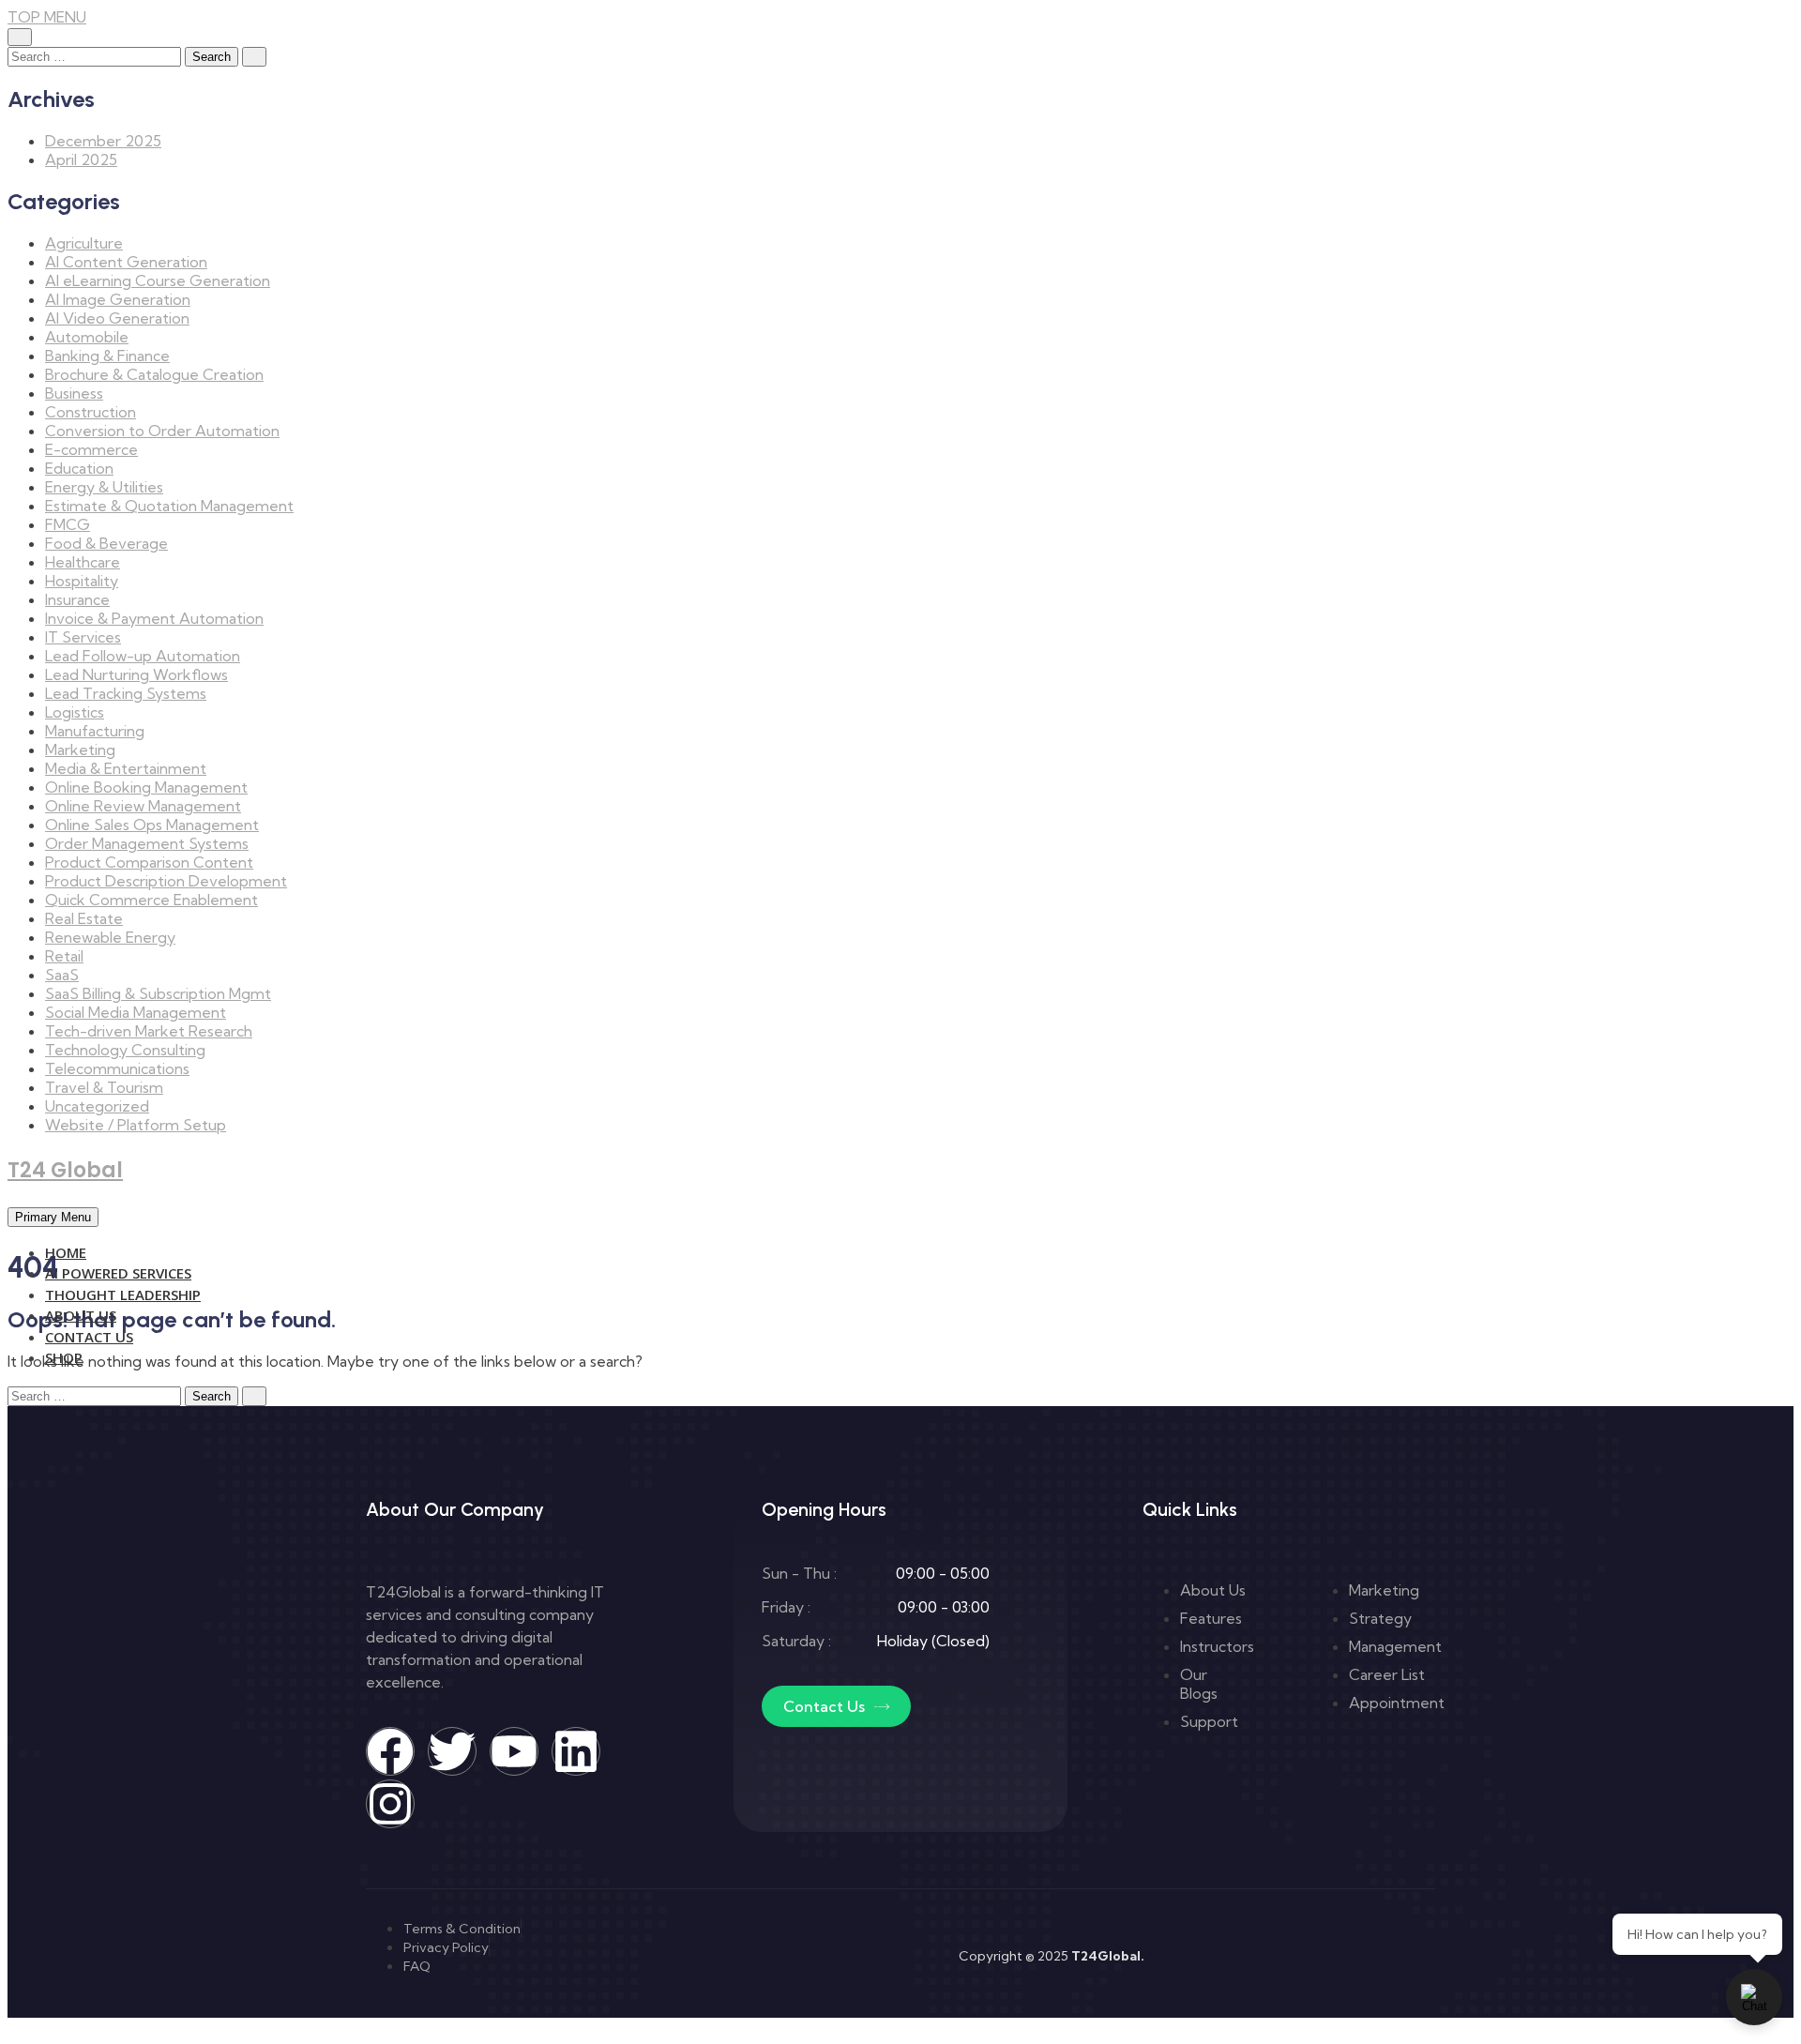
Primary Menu (53, 1217)
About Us (81, 1315)
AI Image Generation (118, 299)
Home (66, 1252)
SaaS (62, 975)
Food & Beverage (106, 543)
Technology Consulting (125, 1050)
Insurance (77, 599)
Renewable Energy (110, 937)
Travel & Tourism (104, 1087)
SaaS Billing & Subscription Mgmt (158, 993)
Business (74, 393)
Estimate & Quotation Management (169, 506)
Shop (64, 1357)
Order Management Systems (147, 843)
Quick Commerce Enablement (151, 900)
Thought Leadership (123, 1295)
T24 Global (65, 1170)
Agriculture (84, 243)
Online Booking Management (146, 787)
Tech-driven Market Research (149, 1031)
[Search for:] (96, 55)
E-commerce (91, 449)
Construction (91, 412)
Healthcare (83, 562)
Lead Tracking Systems (126, 693)
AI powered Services (118, 1273)
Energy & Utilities (104, 487)
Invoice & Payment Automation (154, 618)
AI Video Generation (117, 318)
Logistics (75, 712)
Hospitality (82, 581)
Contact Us (89, 1337)
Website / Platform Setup (136, 1125)
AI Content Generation (126, 262)
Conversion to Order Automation (162, 431)
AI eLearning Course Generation (158, 280)
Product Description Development (166, 881)
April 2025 (81, 159)
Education (79, 468)
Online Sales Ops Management (152, 825)
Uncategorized (97, 1106)
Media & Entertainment (126, 768)
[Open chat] (1754, 1997)
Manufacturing (95, 731)
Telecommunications (117, 1068)
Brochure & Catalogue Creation (154, 374)
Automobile (87, 337)
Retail (64, 956)
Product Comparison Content (149, 862)
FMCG (68, 524)
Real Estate (84, 918)
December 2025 (103, 141)
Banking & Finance (107, 356)
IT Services (83, 637)
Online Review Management (143, 806)
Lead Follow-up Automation (143, 656)
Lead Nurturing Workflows (136, 674)
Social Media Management (136, 1012)
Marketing (80, 749)
